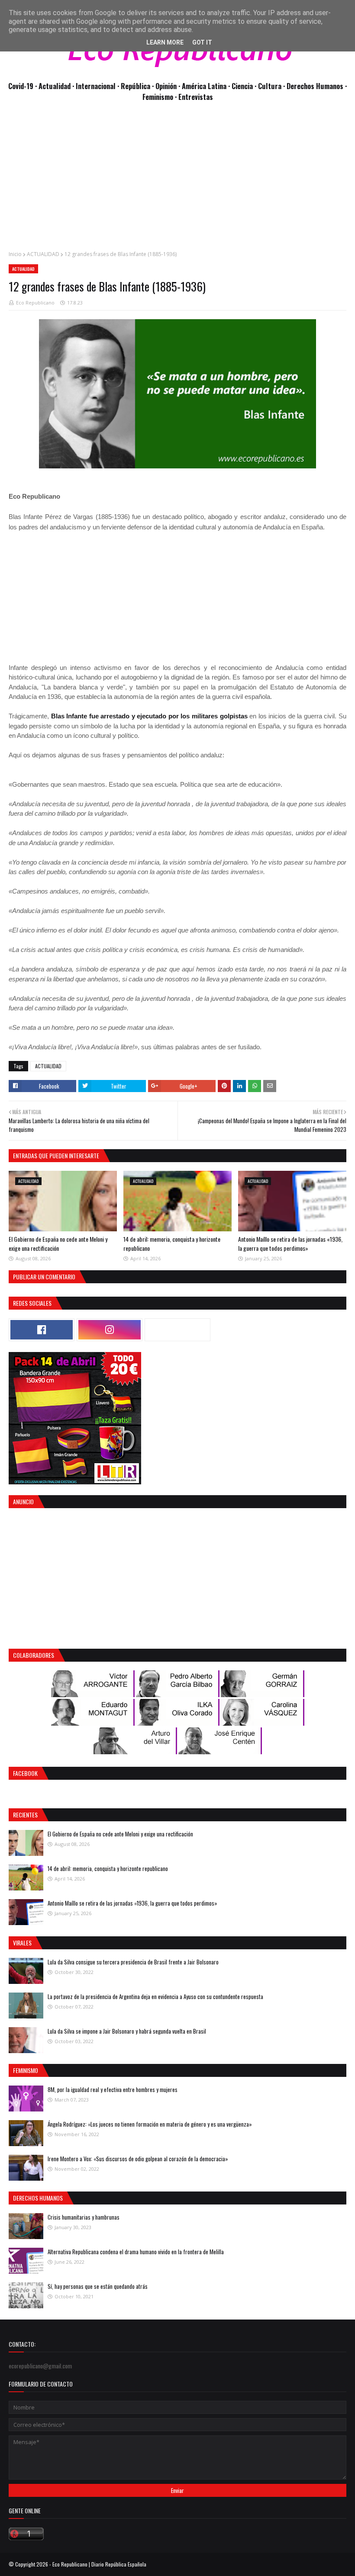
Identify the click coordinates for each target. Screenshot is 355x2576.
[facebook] (42, 1330)
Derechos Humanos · (317, 86)
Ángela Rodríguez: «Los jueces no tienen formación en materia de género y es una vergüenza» (150, 2124)
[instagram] (110, 1330)
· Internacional (95, 86)
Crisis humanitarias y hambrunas (84, 2217)
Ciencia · (245, 86)
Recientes (25, 1815)
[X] (177, 1330)
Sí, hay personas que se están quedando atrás (98, 2286)
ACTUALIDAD (43, 254)
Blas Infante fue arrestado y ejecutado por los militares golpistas (149, 716)
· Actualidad (54, 86)
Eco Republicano (35, 303)
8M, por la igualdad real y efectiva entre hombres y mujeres (113, 2089)
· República (135, 86)
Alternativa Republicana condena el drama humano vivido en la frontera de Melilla (136, 2252)
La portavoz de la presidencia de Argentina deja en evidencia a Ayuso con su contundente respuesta (155, 1996)
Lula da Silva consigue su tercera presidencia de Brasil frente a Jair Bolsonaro (133, 1962)
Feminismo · (160, 97)
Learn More (165, 42)
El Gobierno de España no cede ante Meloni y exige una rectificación (58, 1243)
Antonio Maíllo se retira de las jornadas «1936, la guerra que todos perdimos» (290, 1243)
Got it (202, 42)
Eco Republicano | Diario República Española (99, 2564)
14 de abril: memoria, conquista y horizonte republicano (108, 1868)
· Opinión (165, 86)
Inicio (15, 254)
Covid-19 (22, 86)
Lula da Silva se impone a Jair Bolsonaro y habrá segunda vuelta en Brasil (127, 2031)
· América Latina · (205, 86)
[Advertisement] (177, 181)
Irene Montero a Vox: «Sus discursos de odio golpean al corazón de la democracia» (138, 2159)
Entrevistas (196, 97)
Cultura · (272, 86)
